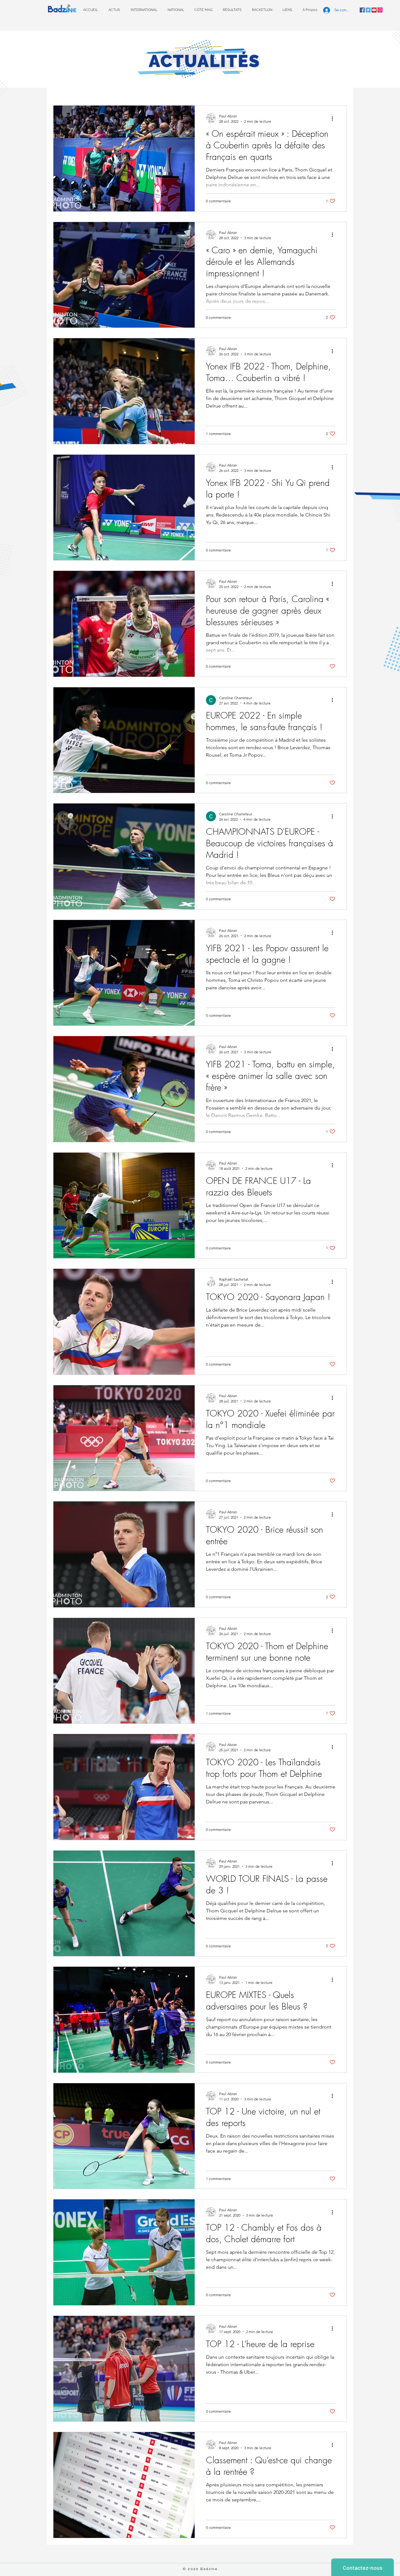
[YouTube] (374, 10)
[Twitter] (368, 10)
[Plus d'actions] (334, 118)
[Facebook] (362, 10)
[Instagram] (380, 10)
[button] (232, 10)
